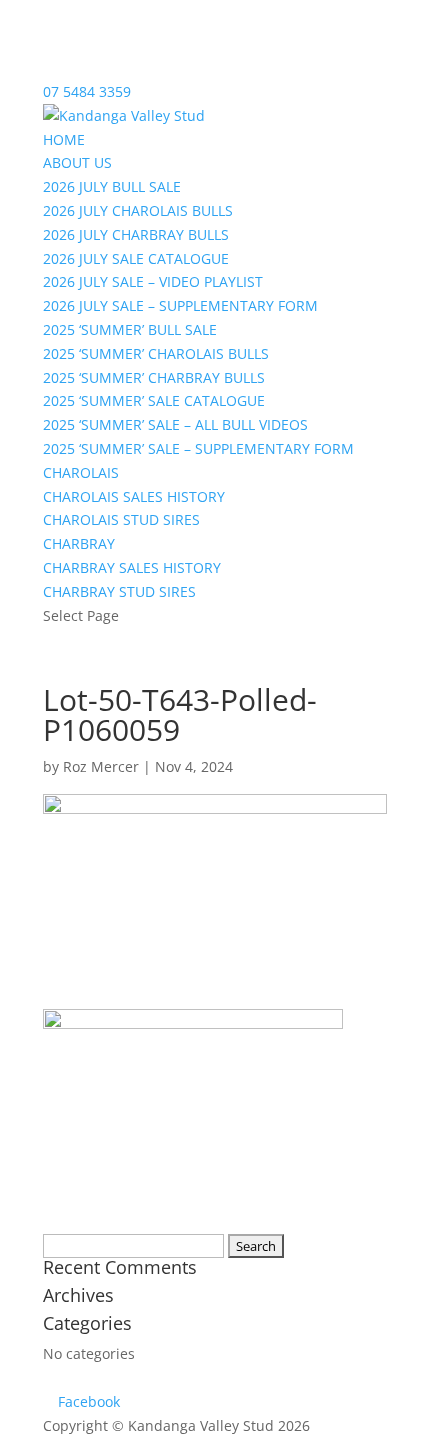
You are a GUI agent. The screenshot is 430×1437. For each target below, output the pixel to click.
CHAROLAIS (81, 472)
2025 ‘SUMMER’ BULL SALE (130, 329)
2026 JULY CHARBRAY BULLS (136, 234)
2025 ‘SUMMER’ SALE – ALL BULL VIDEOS (175, 424)
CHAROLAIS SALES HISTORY (134, 496)
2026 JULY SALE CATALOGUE (136, 258)
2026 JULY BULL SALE (112, 186)
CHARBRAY (79, 543)
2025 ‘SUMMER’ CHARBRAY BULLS (154, 377)
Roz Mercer (101, 766)
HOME (64, 139)
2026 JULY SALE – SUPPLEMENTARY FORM (180, 305)
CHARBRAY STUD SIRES (119, 591)
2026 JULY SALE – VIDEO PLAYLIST (153, 281)
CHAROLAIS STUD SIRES (121, 519)
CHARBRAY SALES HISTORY (132, 567)
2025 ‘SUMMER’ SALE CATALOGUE (154, 400)
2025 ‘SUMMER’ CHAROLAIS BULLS (156, 353)
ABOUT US (77, 162)
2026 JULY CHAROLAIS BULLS (138, 210)
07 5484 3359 (87, 91)
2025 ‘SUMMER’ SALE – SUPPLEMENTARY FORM (198, 448)
